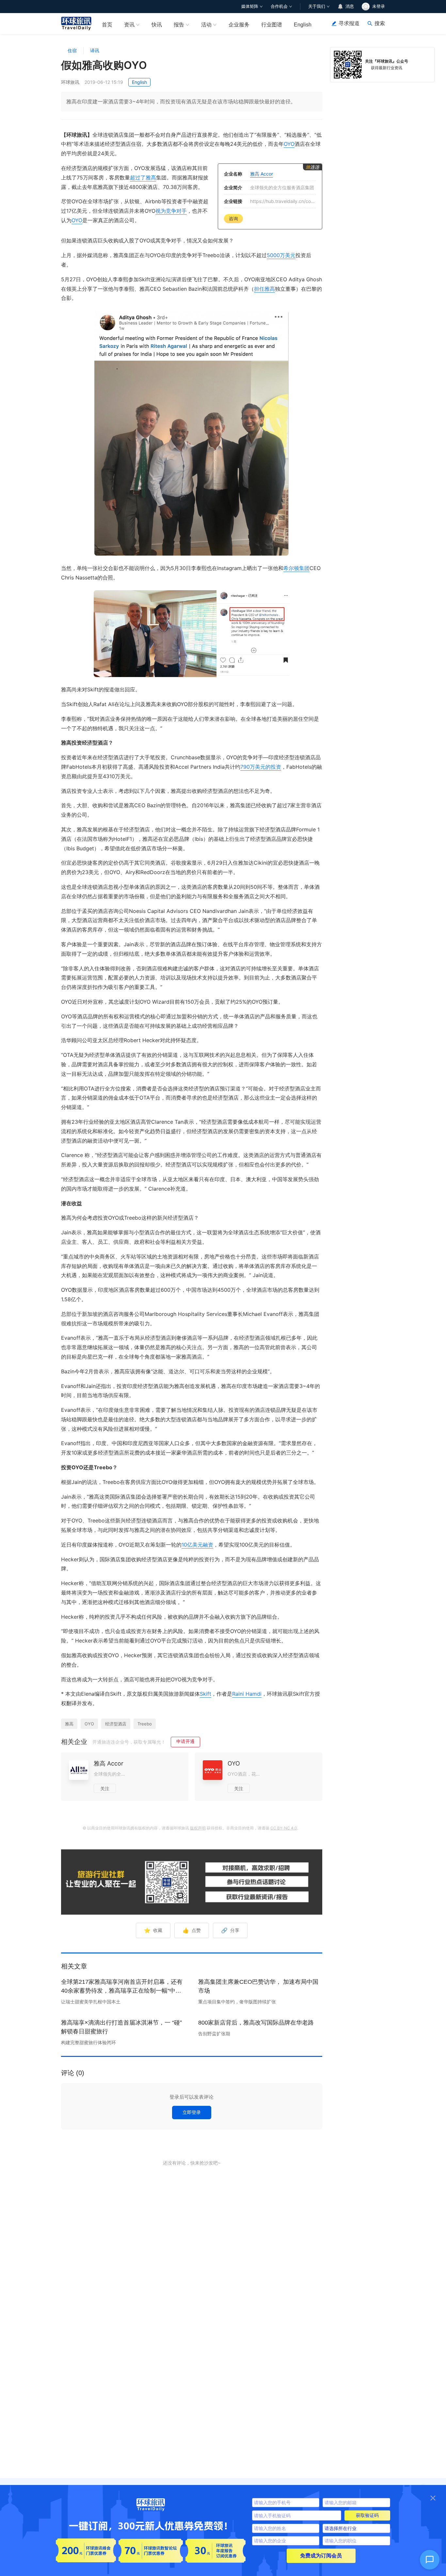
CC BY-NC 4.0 (284, 1828)
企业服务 (239, 25)
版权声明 (198, 1828)
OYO (289, 144)
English (303, 25)
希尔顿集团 (296, 568)
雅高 (151, 177)
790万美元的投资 (261, 767)
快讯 (157, 25)
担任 (259, 289)
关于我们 (317, 6)
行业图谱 (272, 25)
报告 (179, 25)
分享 (230, 1930)
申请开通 (185, 1741)
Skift (206, 1694)
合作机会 (279, 6)
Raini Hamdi (247, 1694)
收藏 (153, 1930)
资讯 (129, 25)
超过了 (138, 177)
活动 (206, 25)
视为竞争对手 (171, 211)
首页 (107, 25)
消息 (350, 6)
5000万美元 (281, 255)
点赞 (192, 1930)
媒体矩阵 (250, 6)
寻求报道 (349, 23)
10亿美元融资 (197, 1545)
